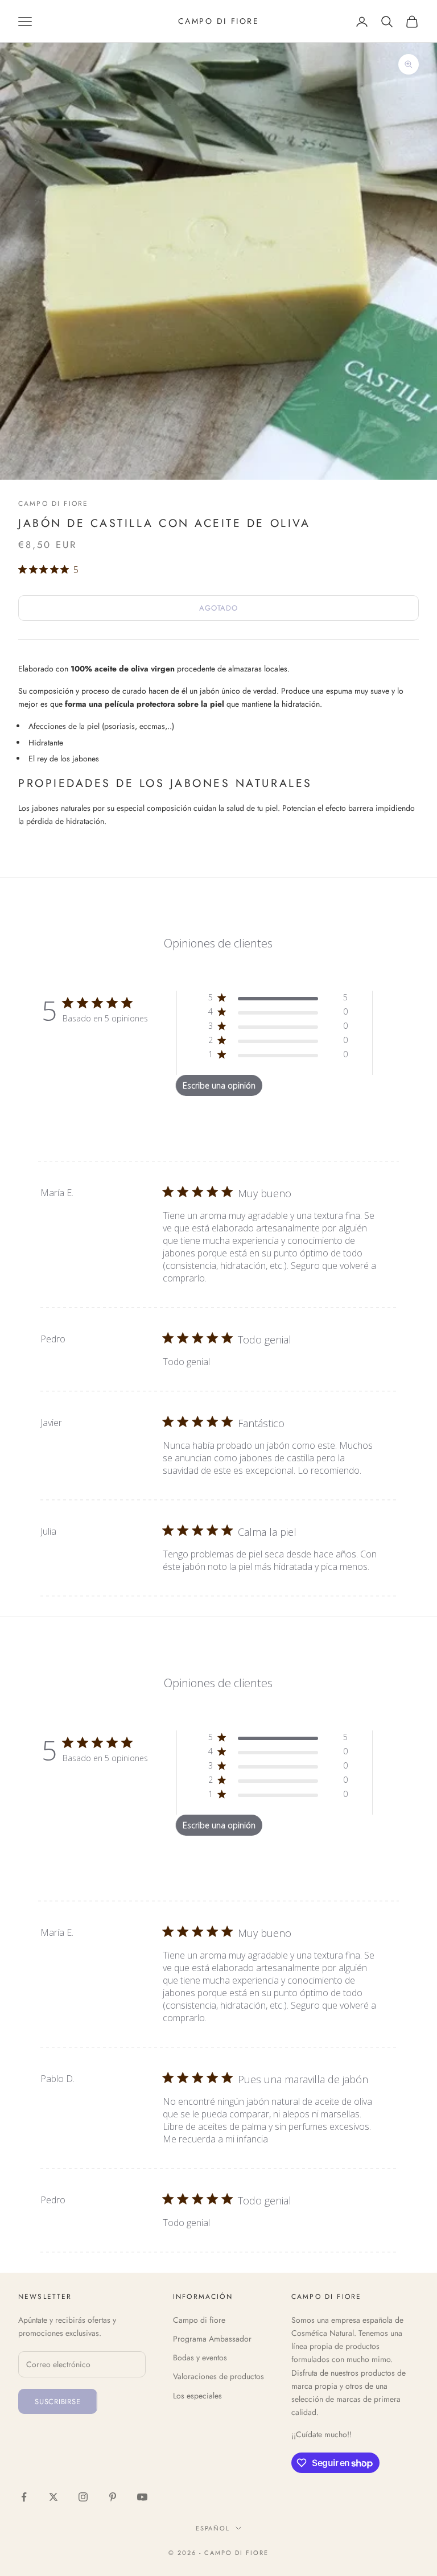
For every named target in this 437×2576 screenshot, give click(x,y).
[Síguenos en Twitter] (53, 2497)
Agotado (218, 608)
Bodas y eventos (200, 2357)
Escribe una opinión (219, 1085)
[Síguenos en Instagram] (83, 2497)
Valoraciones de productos (218, 2376)
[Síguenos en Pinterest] (113, 2497)
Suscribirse (58, 2402)
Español (213, 2528)
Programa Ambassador (212, 2339)
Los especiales (197, 2396)
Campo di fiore (53, 504)
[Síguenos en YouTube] (142, 2497)
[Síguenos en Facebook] (24, 2497)
